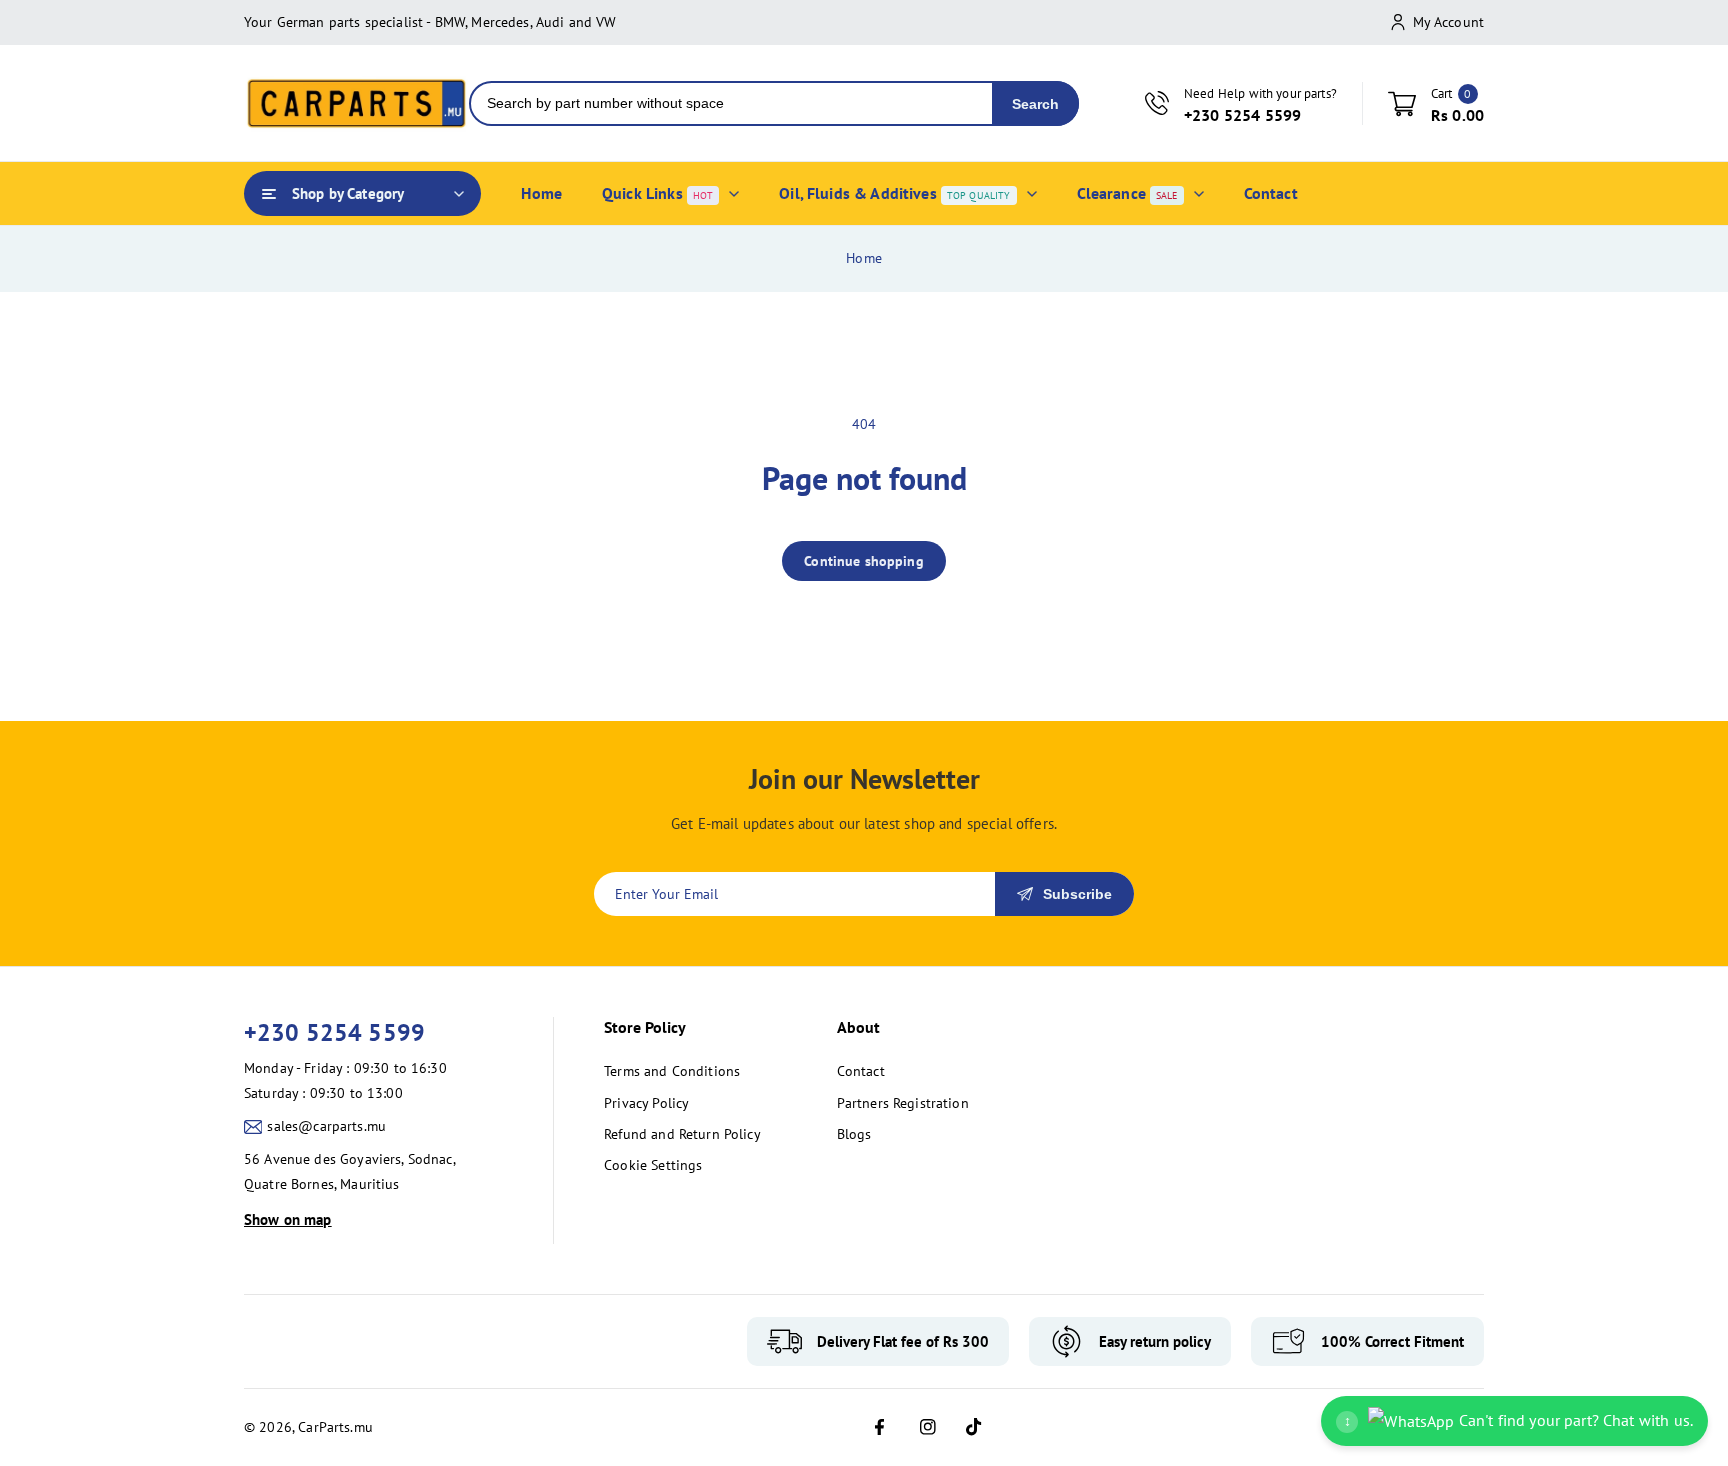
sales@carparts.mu (326, 1126)
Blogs (854, 1134)
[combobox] (731, 103)
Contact (861, 1071)
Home (864, 258)
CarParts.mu (335, 1427)
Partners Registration (903, 1103)
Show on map (288, 1219)
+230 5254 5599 (334, 1032)
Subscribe (1077, 894)
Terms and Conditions (672, 1071)
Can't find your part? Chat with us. (1518, 1420)
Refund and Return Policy (682, 1134)
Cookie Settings (653, 1165)
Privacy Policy (646, 1103)
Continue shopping (864, 561)
